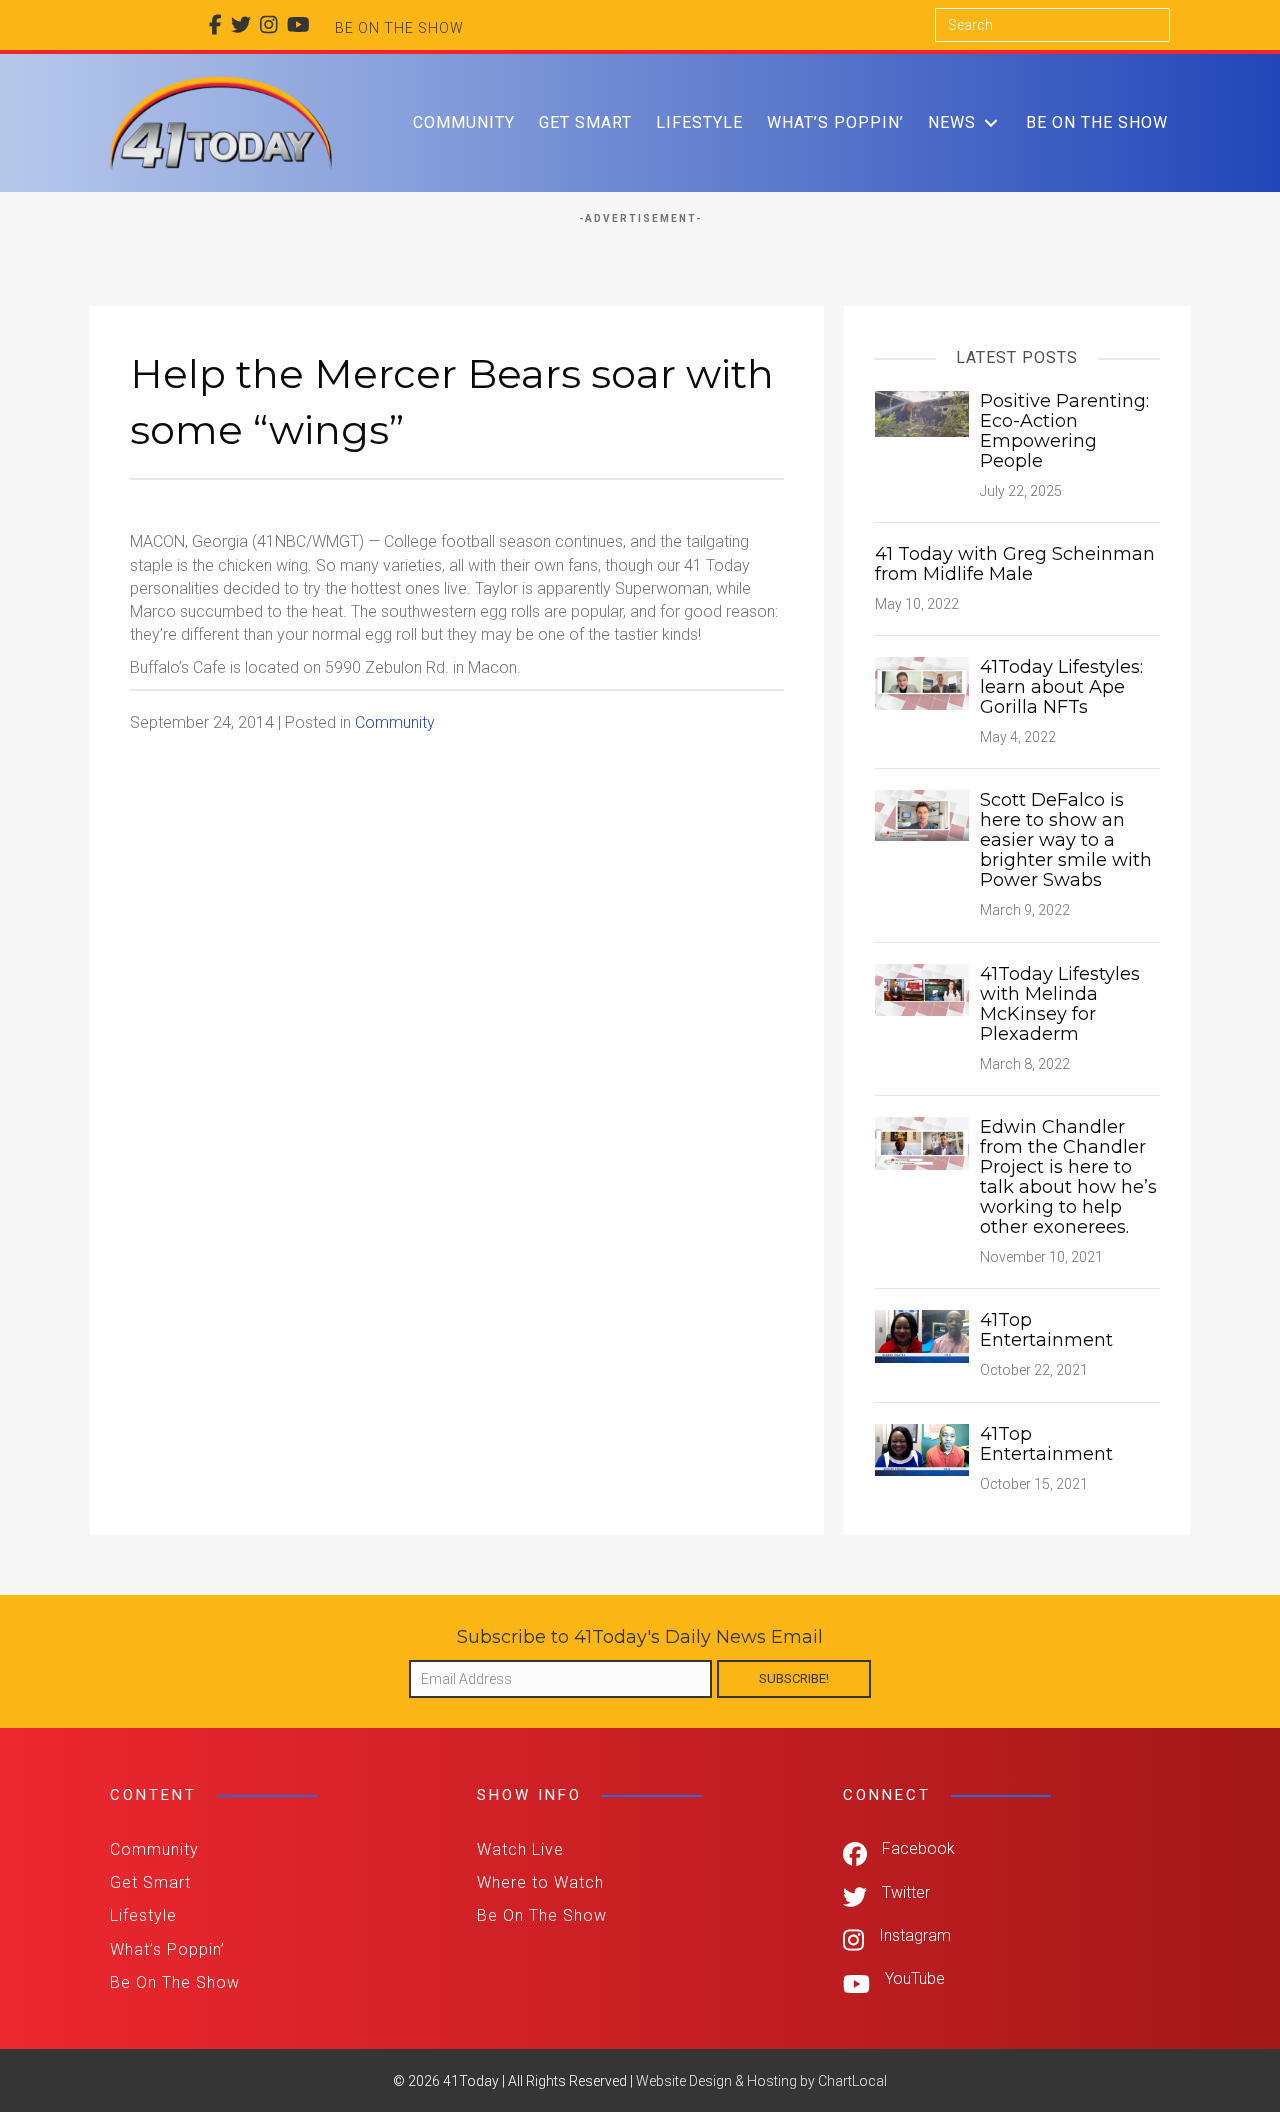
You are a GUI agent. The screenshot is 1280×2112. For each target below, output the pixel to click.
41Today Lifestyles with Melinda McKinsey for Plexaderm (1060, 1004)
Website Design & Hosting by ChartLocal (761, 2081)
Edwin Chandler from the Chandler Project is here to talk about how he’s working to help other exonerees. (1068, 1177)
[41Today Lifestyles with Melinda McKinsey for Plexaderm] (922, 988)
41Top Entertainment (1046, 1330)
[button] (991, 122)
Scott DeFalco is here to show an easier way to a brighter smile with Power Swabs (1066, 840)
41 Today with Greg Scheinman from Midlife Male (1015, 564)
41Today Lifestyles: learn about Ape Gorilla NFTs (1061, 687)
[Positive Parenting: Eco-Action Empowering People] (922, 412)
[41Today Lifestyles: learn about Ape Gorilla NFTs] (922, 682)
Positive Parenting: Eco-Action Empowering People (1064, 431)
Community (395, 722)
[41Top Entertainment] (922, 1335)
